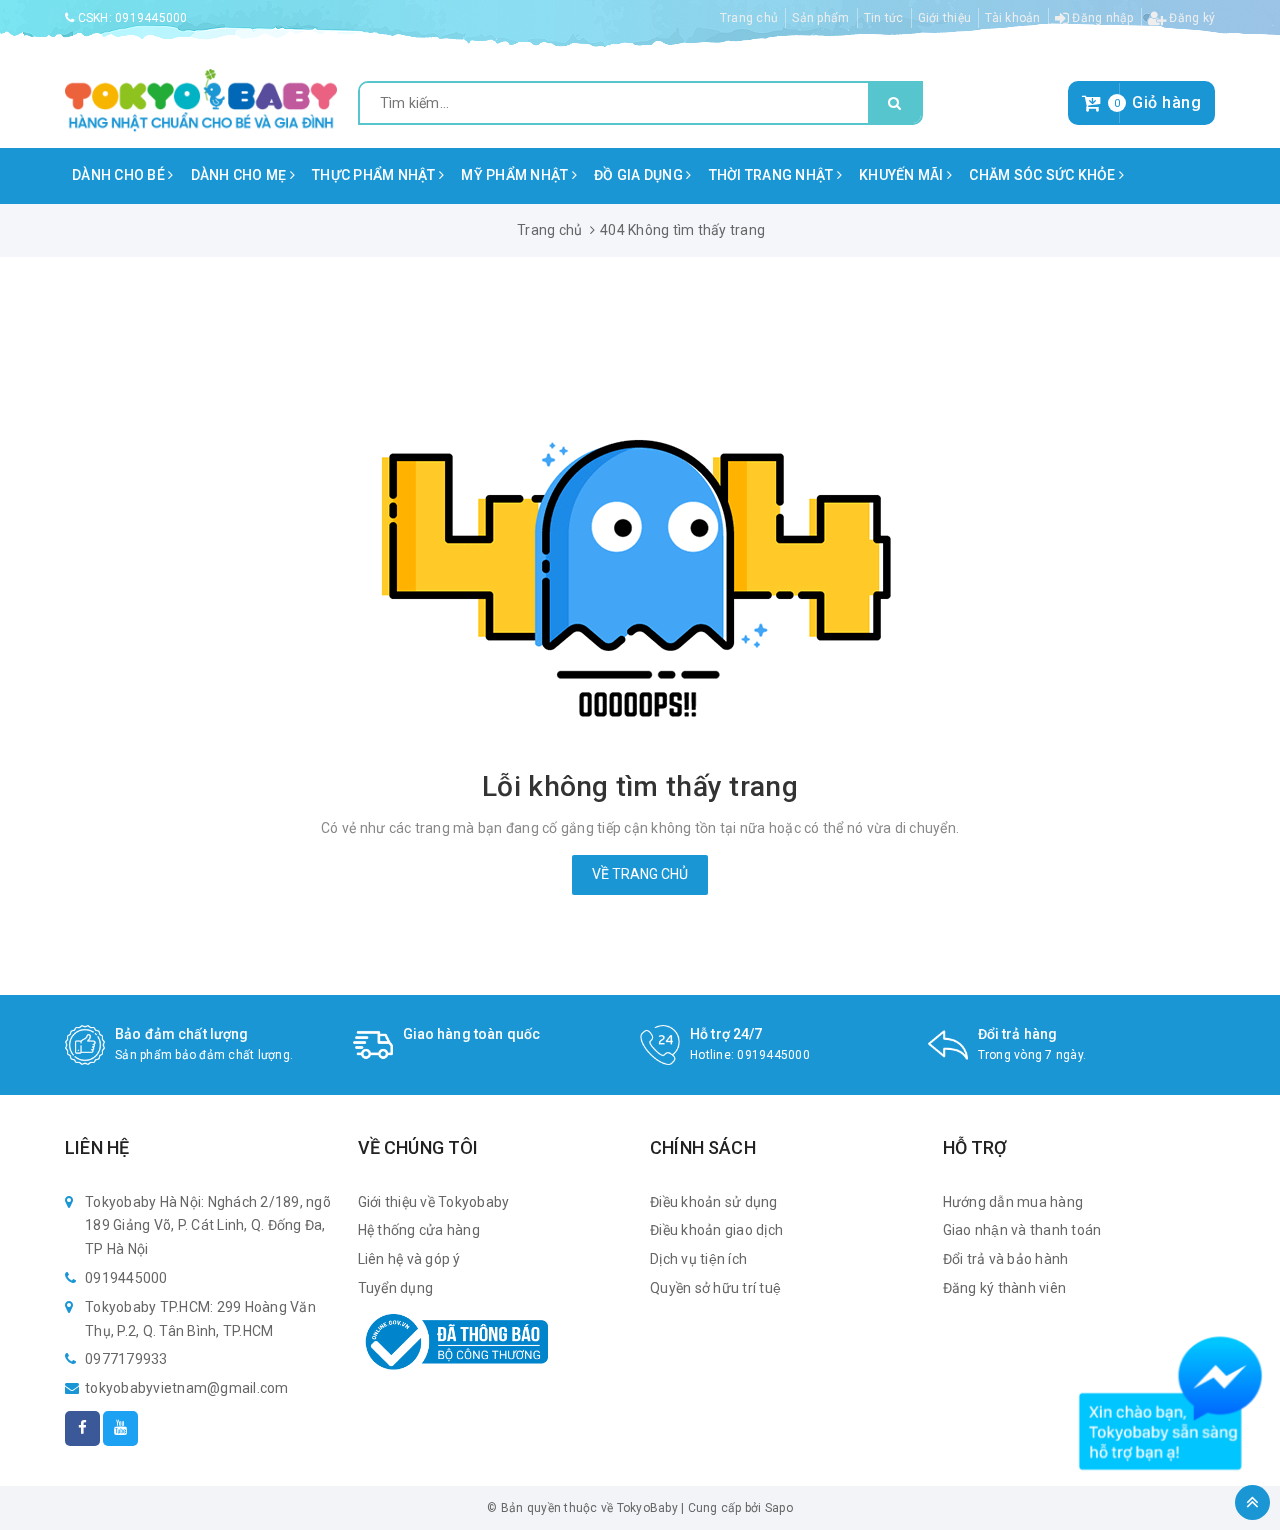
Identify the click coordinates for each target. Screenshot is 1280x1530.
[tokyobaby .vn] (201, 99)
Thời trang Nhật (773, 175)
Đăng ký (1190, 18)
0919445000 (151, 18)
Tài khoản (1012, 18)
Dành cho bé (120, 175)
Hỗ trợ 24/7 (726, 1034)
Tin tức (884, 18)
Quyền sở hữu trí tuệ (715, 1288)
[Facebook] (82, 1428)
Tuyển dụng (396, 1288)
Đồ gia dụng (640, 175)
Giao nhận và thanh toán (1022, 1230)
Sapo (779, 1508)
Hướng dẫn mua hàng (1013, 1202)
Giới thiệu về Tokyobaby (434, 1202)
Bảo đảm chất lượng (182, 1034)
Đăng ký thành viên (1005, 1288)
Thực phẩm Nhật (375, 175)
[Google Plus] (120, 1428)
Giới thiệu (945, 18)
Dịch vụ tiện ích (698, 1259)
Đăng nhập (1101, 18)
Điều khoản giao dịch (716, 1230)
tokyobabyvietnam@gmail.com (187, 1388)
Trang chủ (749, 18)
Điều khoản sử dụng (714, 1202)
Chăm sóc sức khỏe (1044, 175)
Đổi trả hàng (1018, 1034)
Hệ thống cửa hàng (419, 1230)
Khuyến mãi (903, 175)
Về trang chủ (640, 874)
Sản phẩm (820, 18)
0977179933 (126, 1359)
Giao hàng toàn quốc (472, 1034)
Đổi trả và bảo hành (1006, 1259)
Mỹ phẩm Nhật (516, 175)
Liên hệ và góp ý (409, 1259)
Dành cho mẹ (240, 175)
